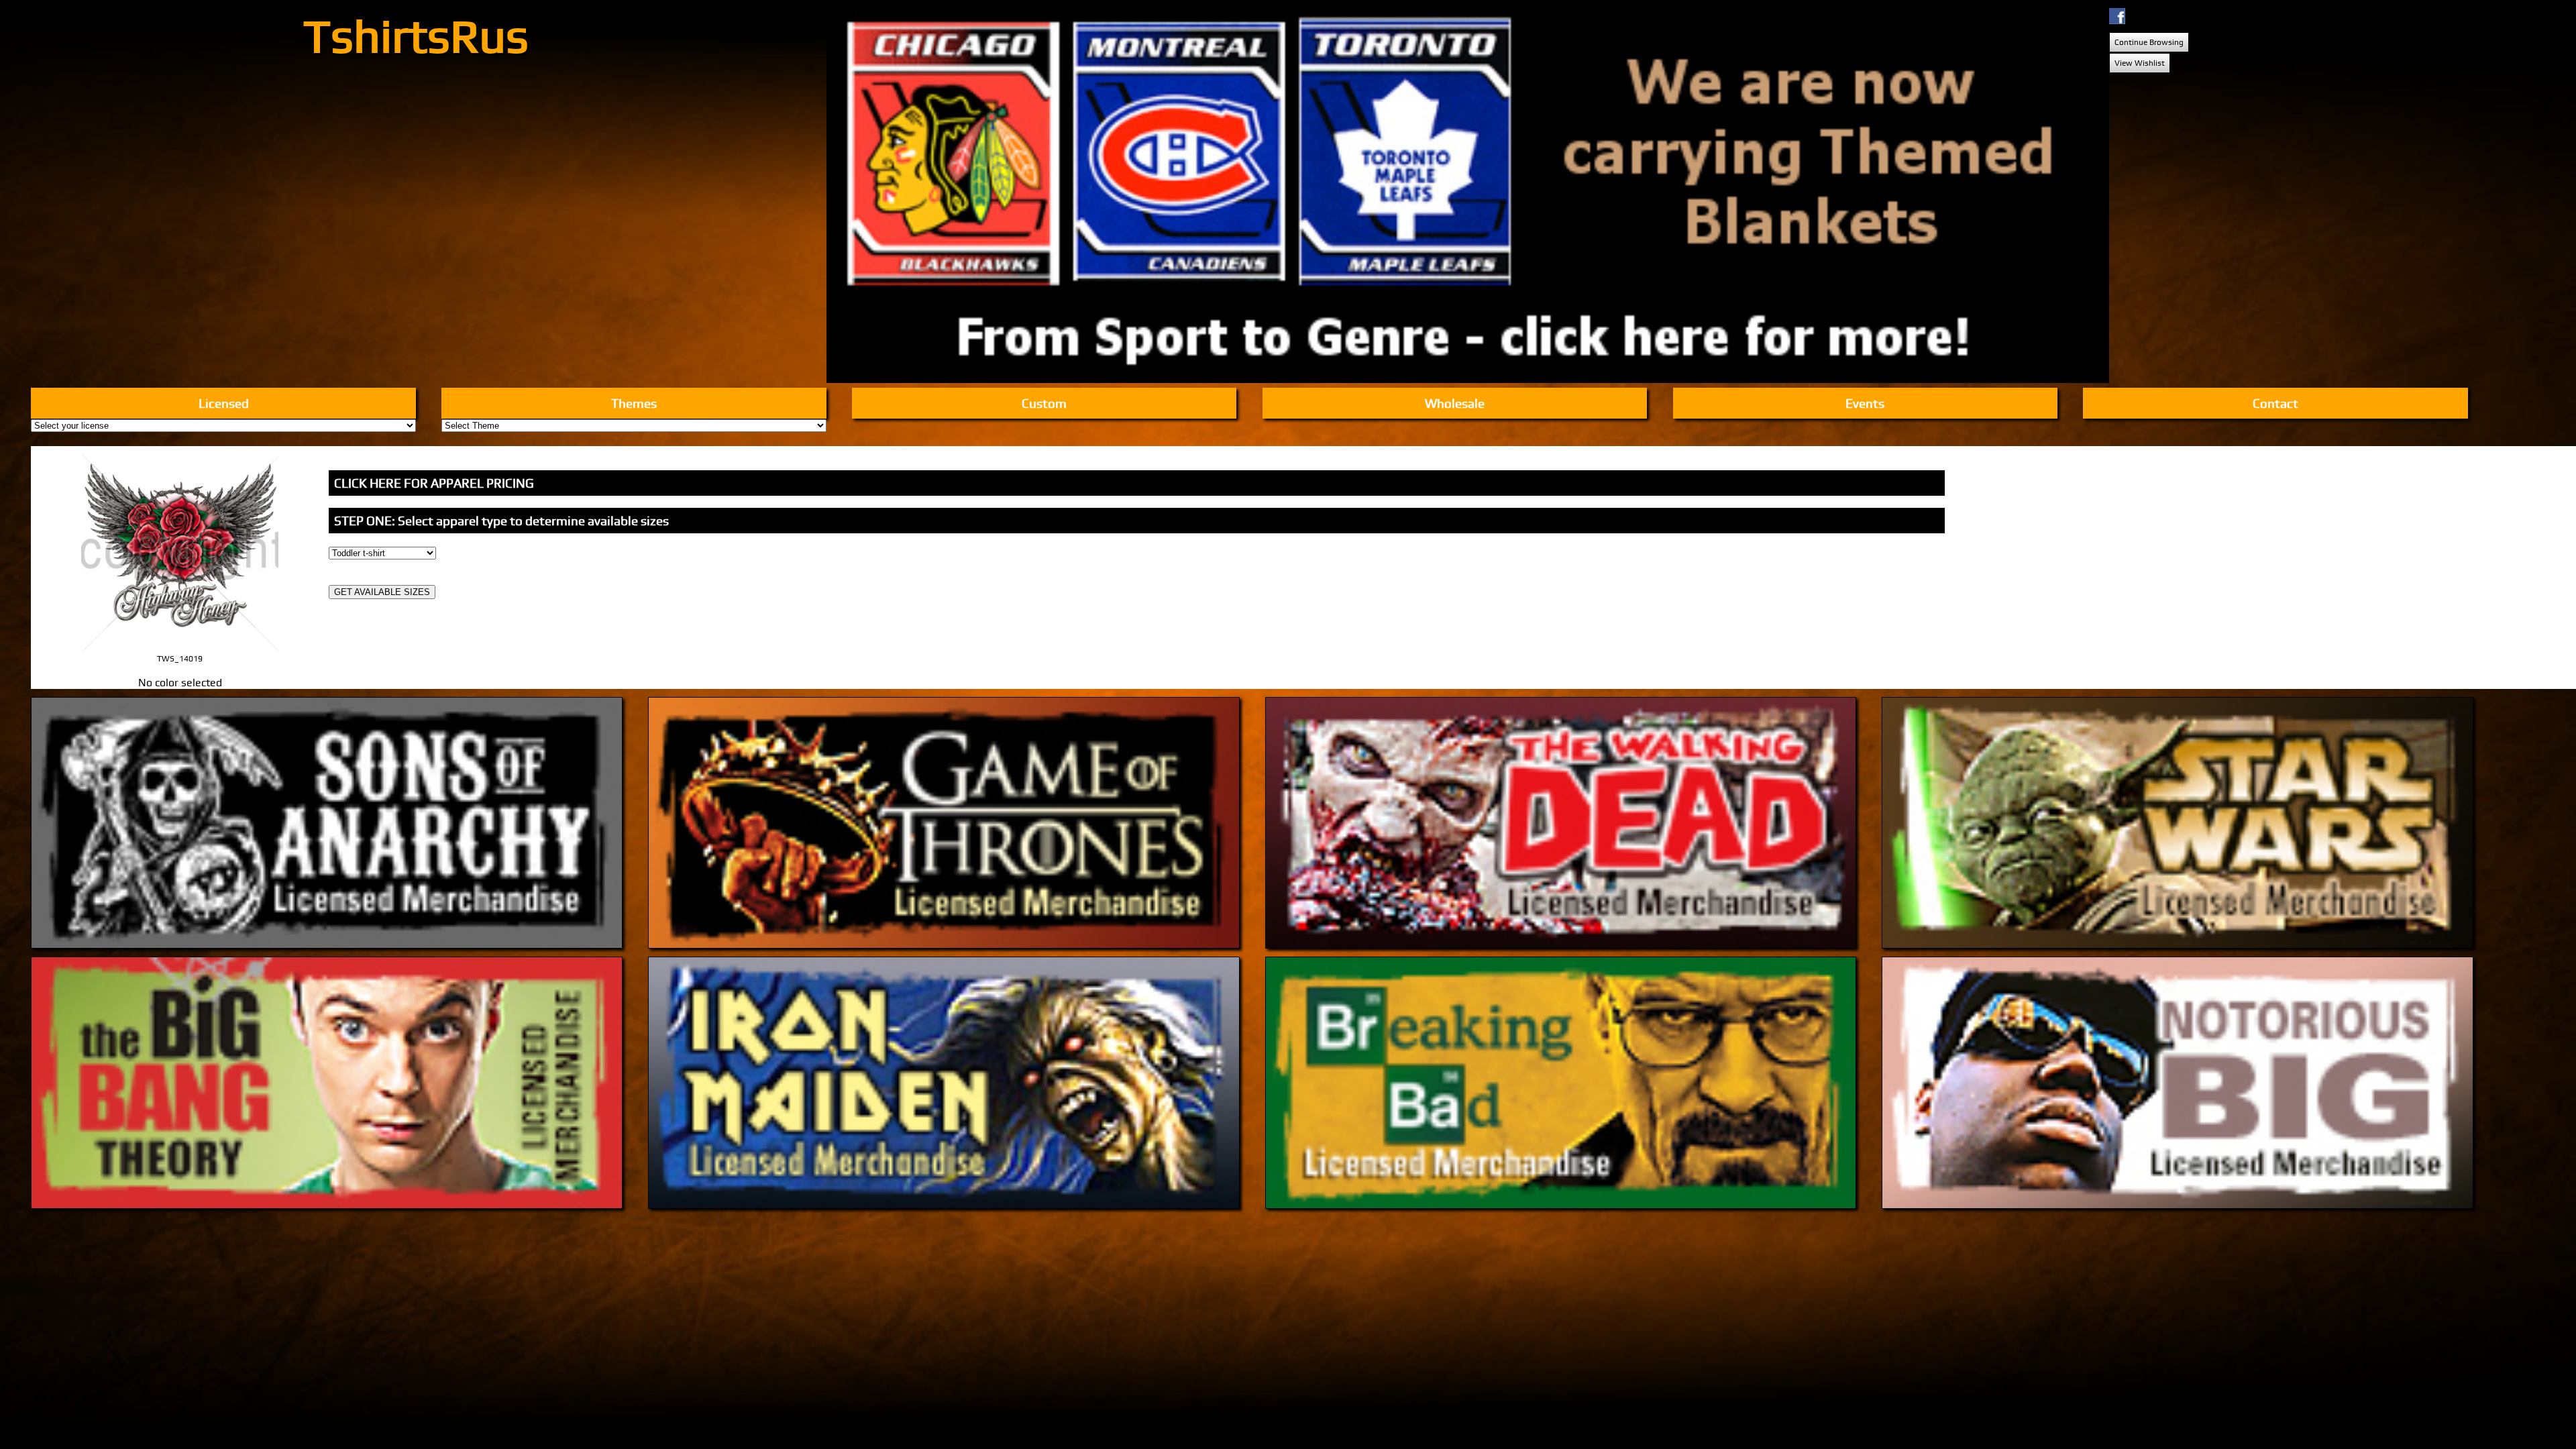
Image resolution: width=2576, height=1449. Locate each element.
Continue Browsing (2149, 42)
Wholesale (1455, 403)
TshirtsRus (416, 35)
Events (1865, 403)
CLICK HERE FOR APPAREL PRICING (434, 483)
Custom (1044, 403)
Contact (2275, 403)
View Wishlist (2140, 63)
